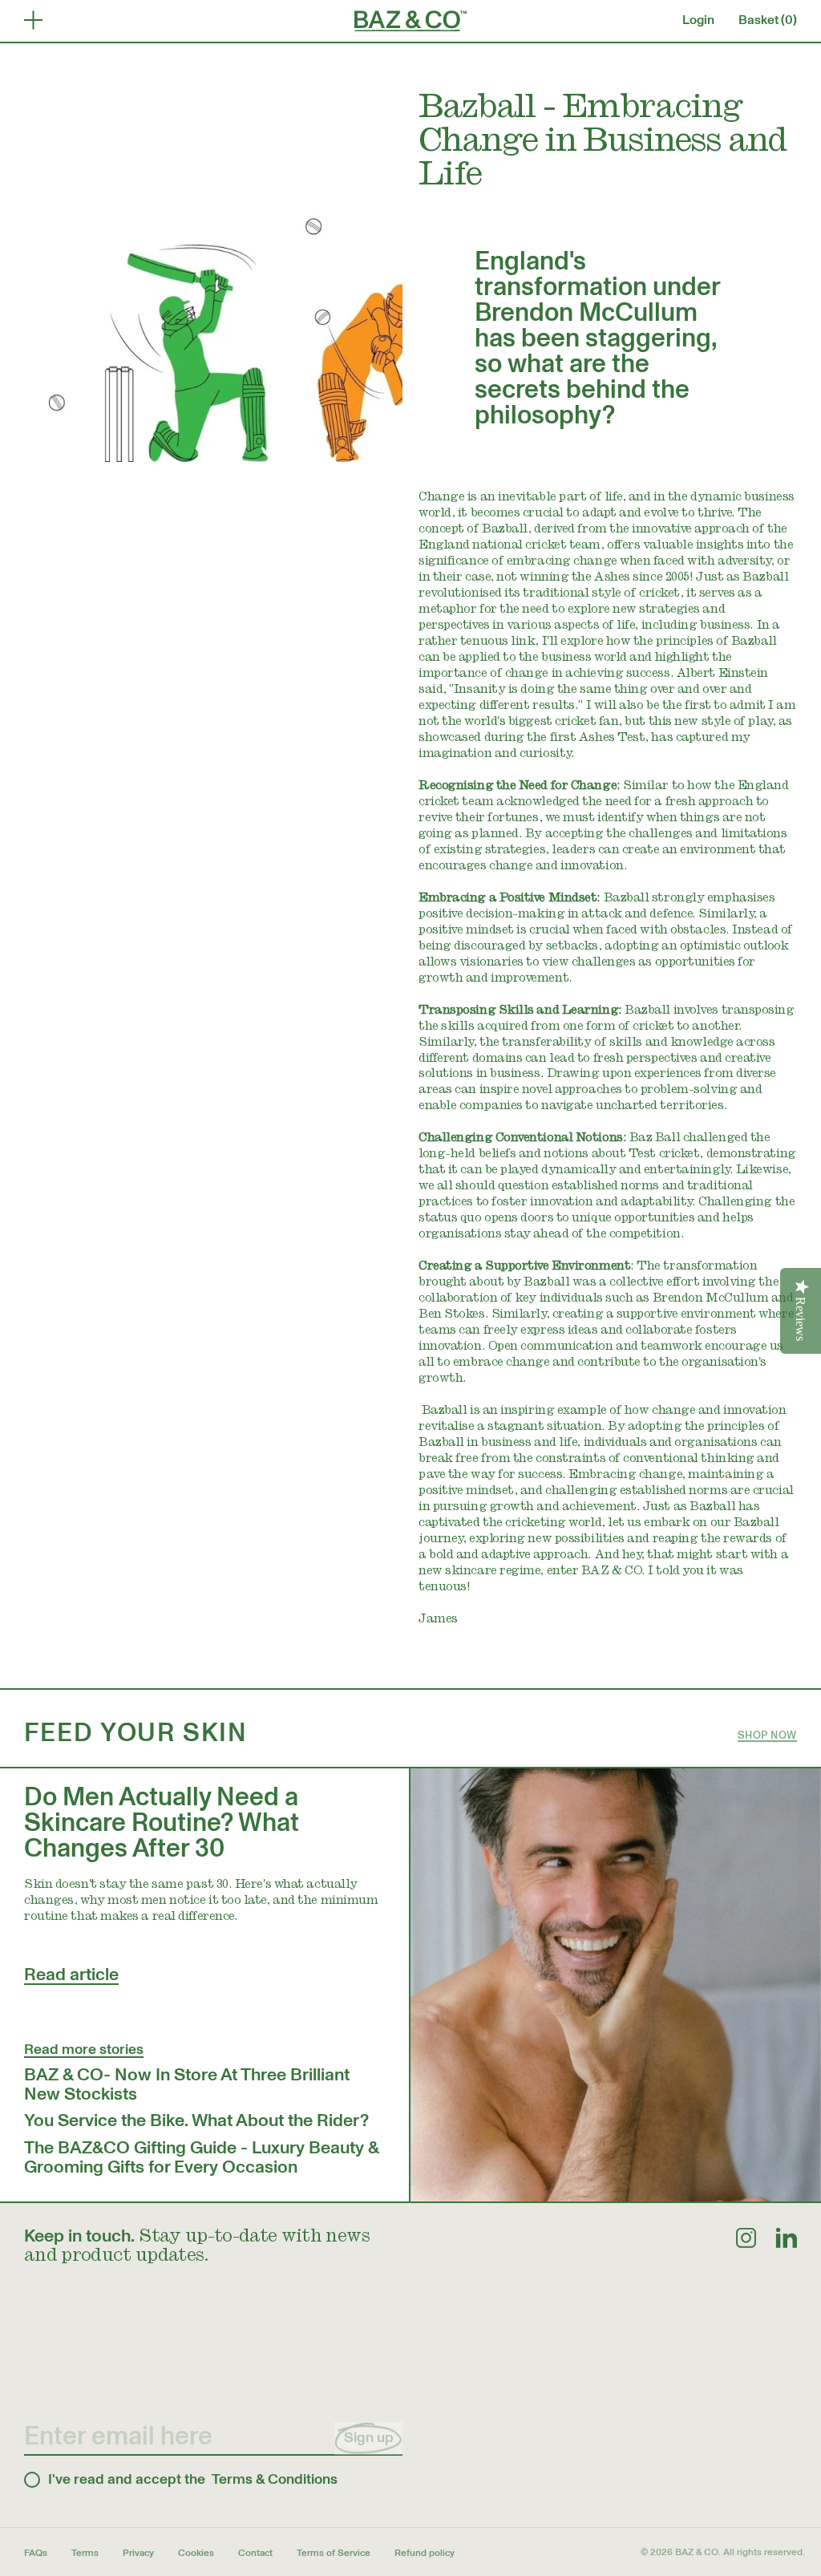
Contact (255, 2553)
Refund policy (425, 2553)
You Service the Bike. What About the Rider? (196, 2120)
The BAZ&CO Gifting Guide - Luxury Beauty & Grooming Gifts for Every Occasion (201, 2157)
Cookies (196, 2553)
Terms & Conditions (275, 2480)
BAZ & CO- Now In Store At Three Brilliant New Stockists (187, 2084)
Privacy (138, 2553)
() (768, 20)
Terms (85, 2553)
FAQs (36, 2553)
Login (698, 20)
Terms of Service (334, 2553)
